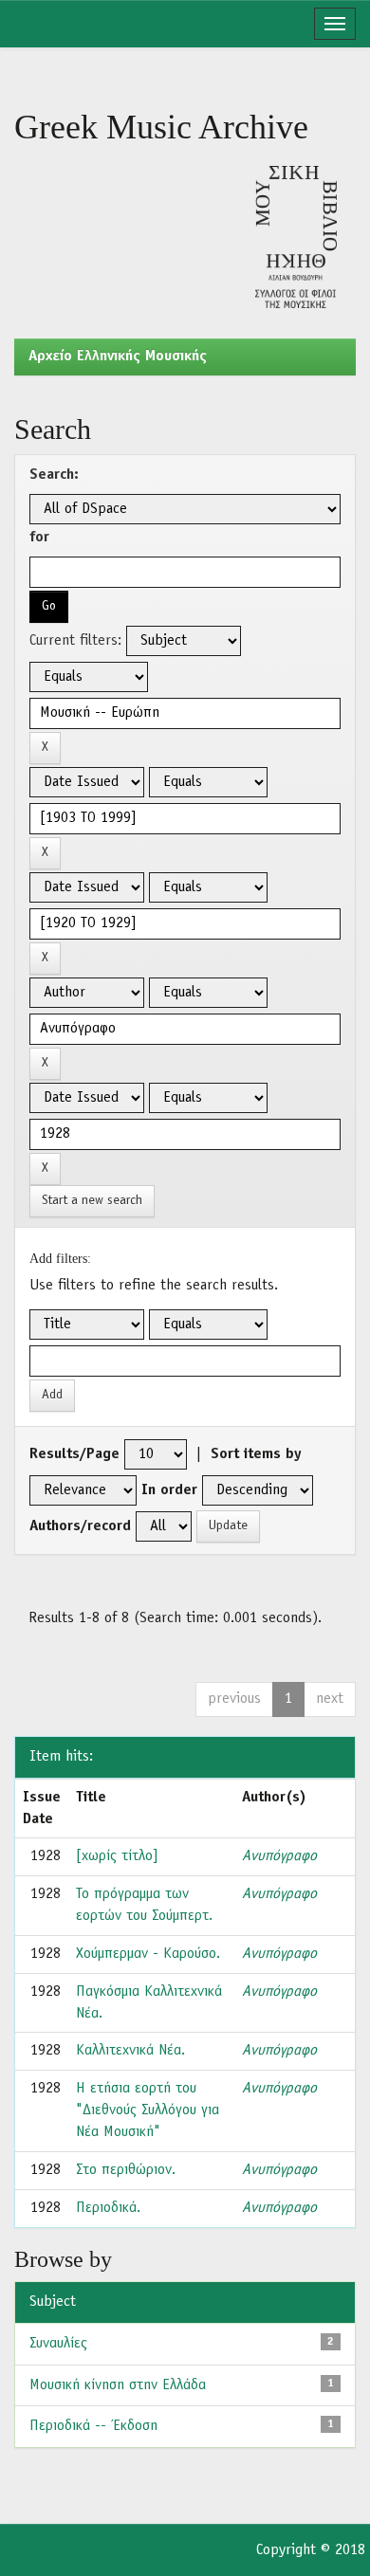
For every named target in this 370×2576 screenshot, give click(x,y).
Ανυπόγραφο (279, 1856)
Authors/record (80, 1526)
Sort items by (256, 1454)
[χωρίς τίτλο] (117, 1856)
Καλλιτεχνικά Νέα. (130, 2051)
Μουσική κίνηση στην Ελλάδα (118, 2385)
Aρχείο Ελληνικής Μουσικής (118, 356)
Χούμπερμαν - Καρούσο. (148, 1954)
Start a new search (92, 1201)
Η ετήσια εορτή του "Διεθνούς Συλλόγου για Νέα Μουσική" (148, 2110)
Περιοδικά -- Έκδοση (93, 2426)
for (39, 538)
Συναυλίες (58, 2344)
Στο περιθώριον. (126, 2170)
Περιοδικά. (108, 2208)
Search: (54, 475)
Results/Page (74, 1454)
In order (169, 1490)
